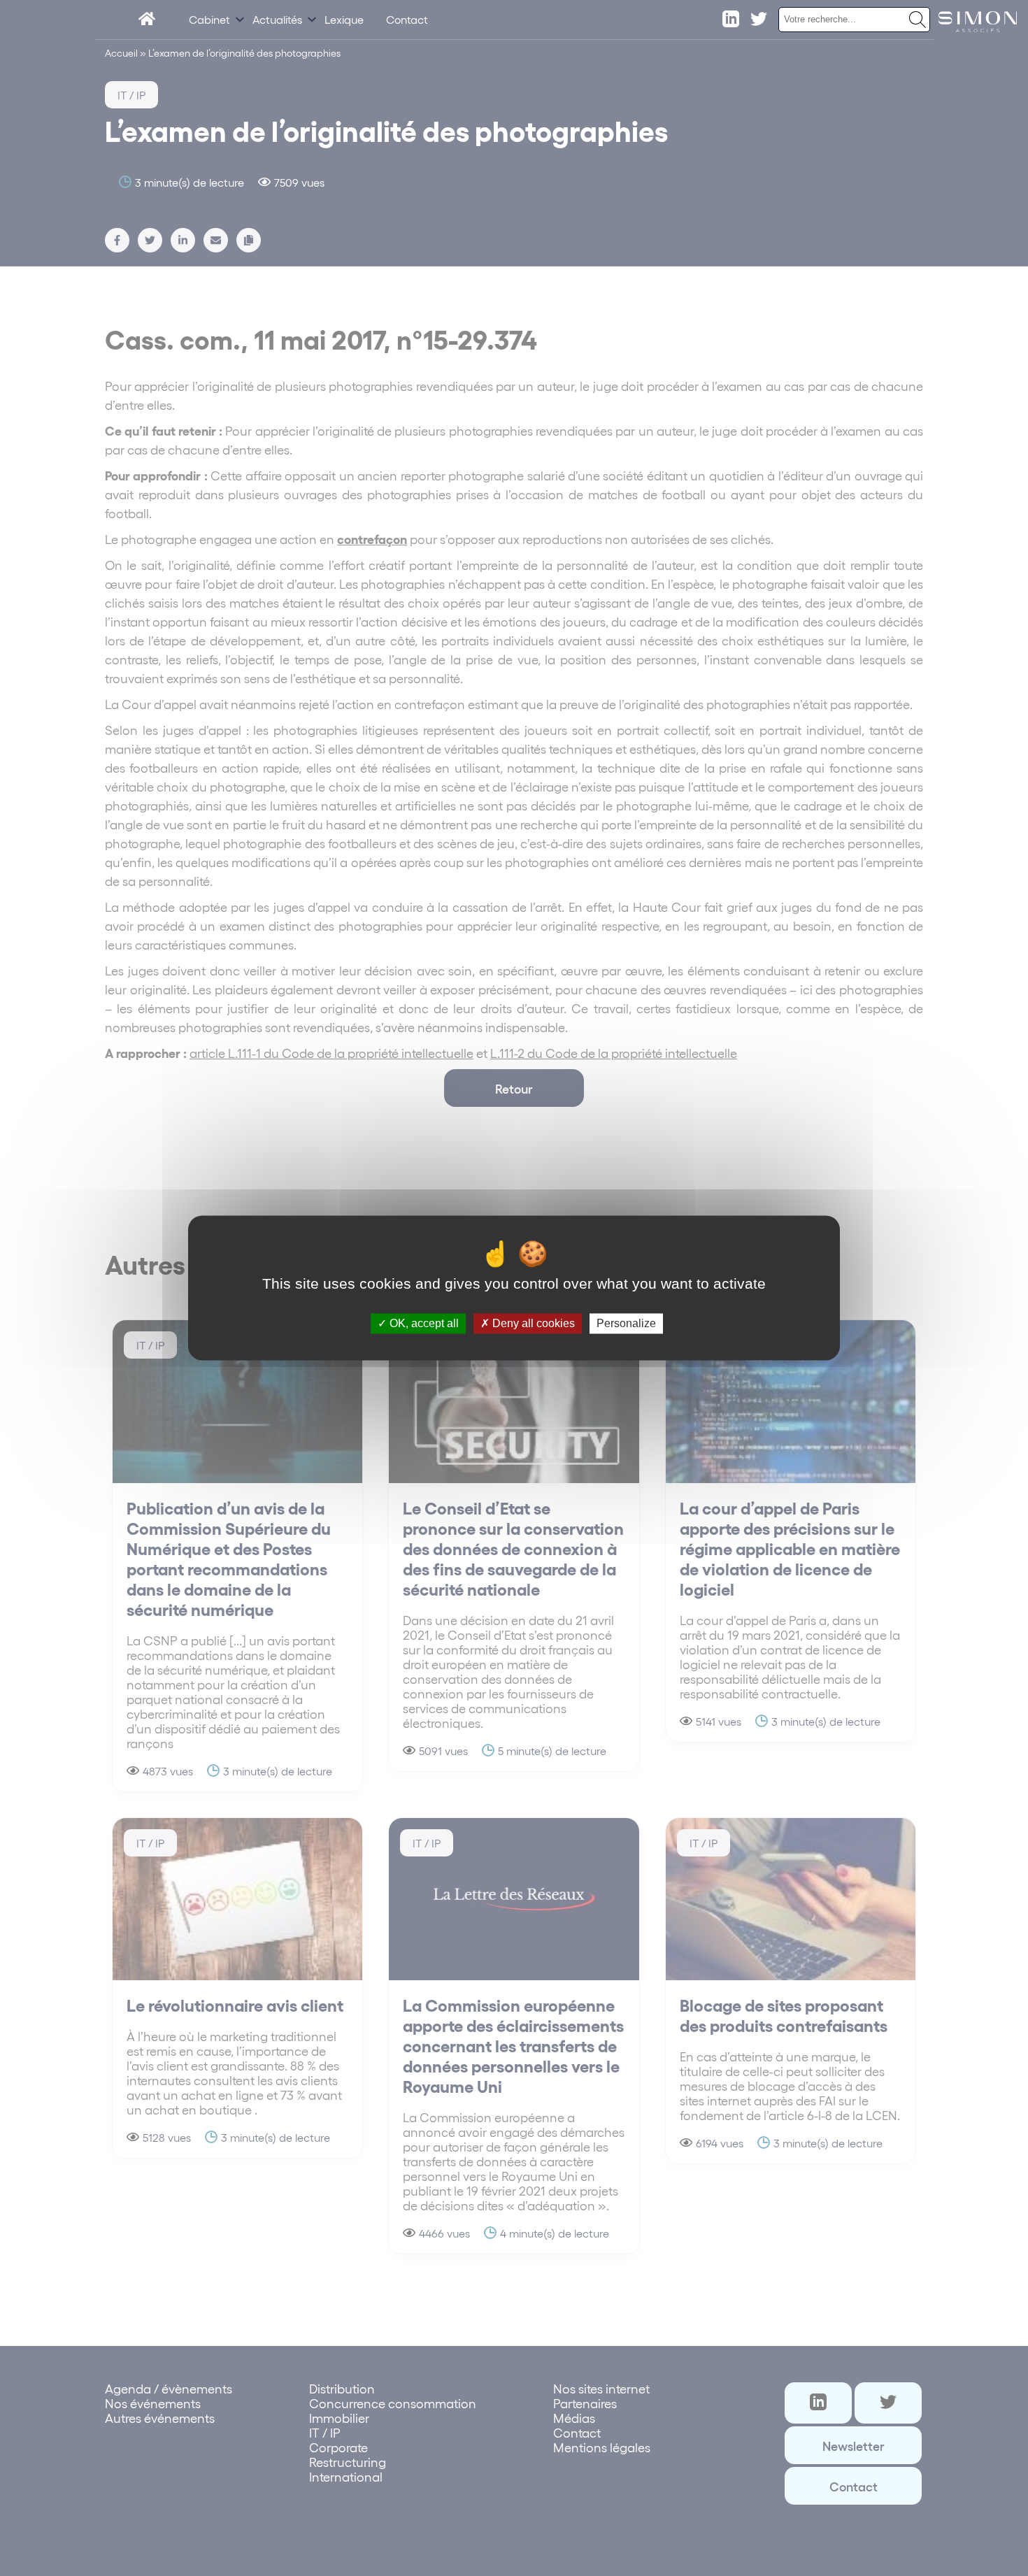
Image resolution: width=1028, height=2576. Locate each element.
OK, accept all (423, 1323)
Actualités (277, 19)
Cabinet (209, 19)
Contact (407, 19)
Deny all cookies (532, 1323)
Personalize (626, 1323)
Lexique (344, 19)
